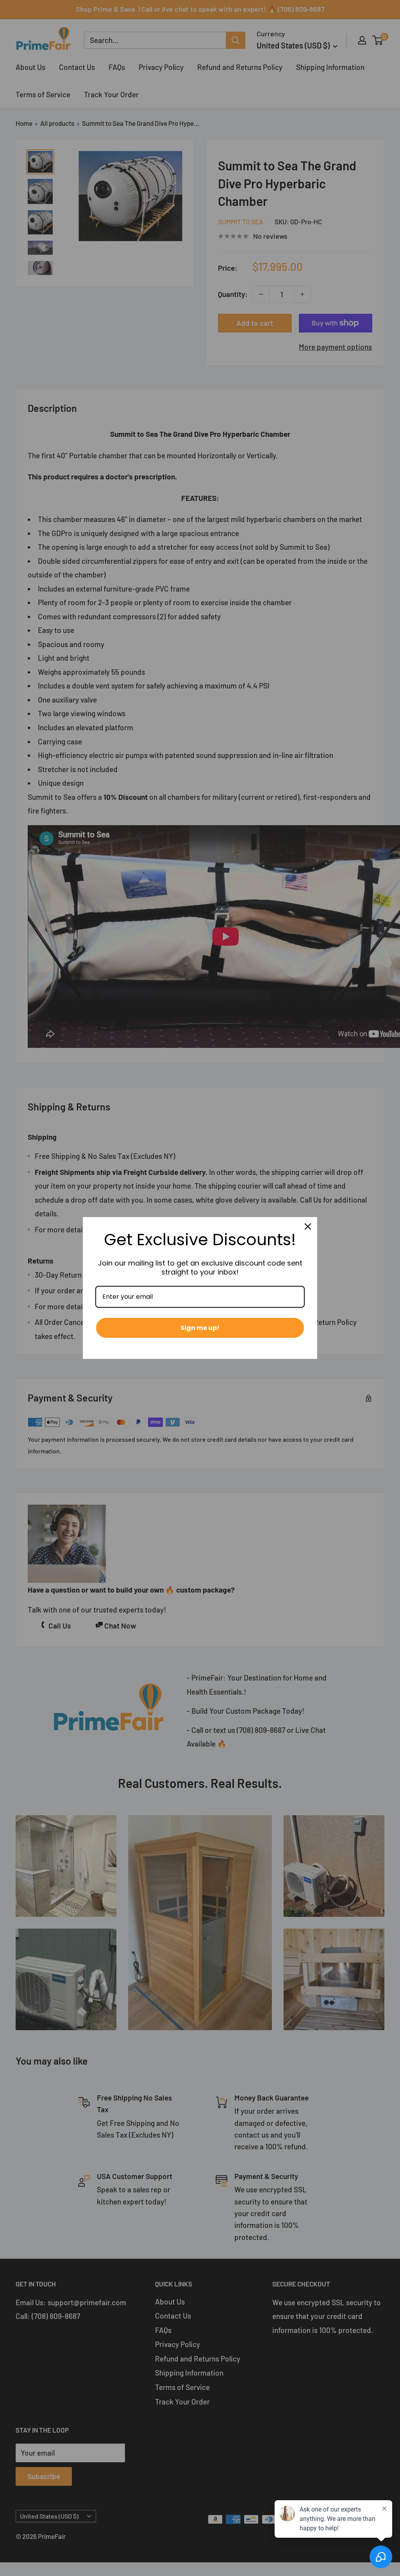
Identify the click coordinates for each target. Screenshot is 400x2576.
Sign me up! (200, 1328)
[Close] (308, 1226)
